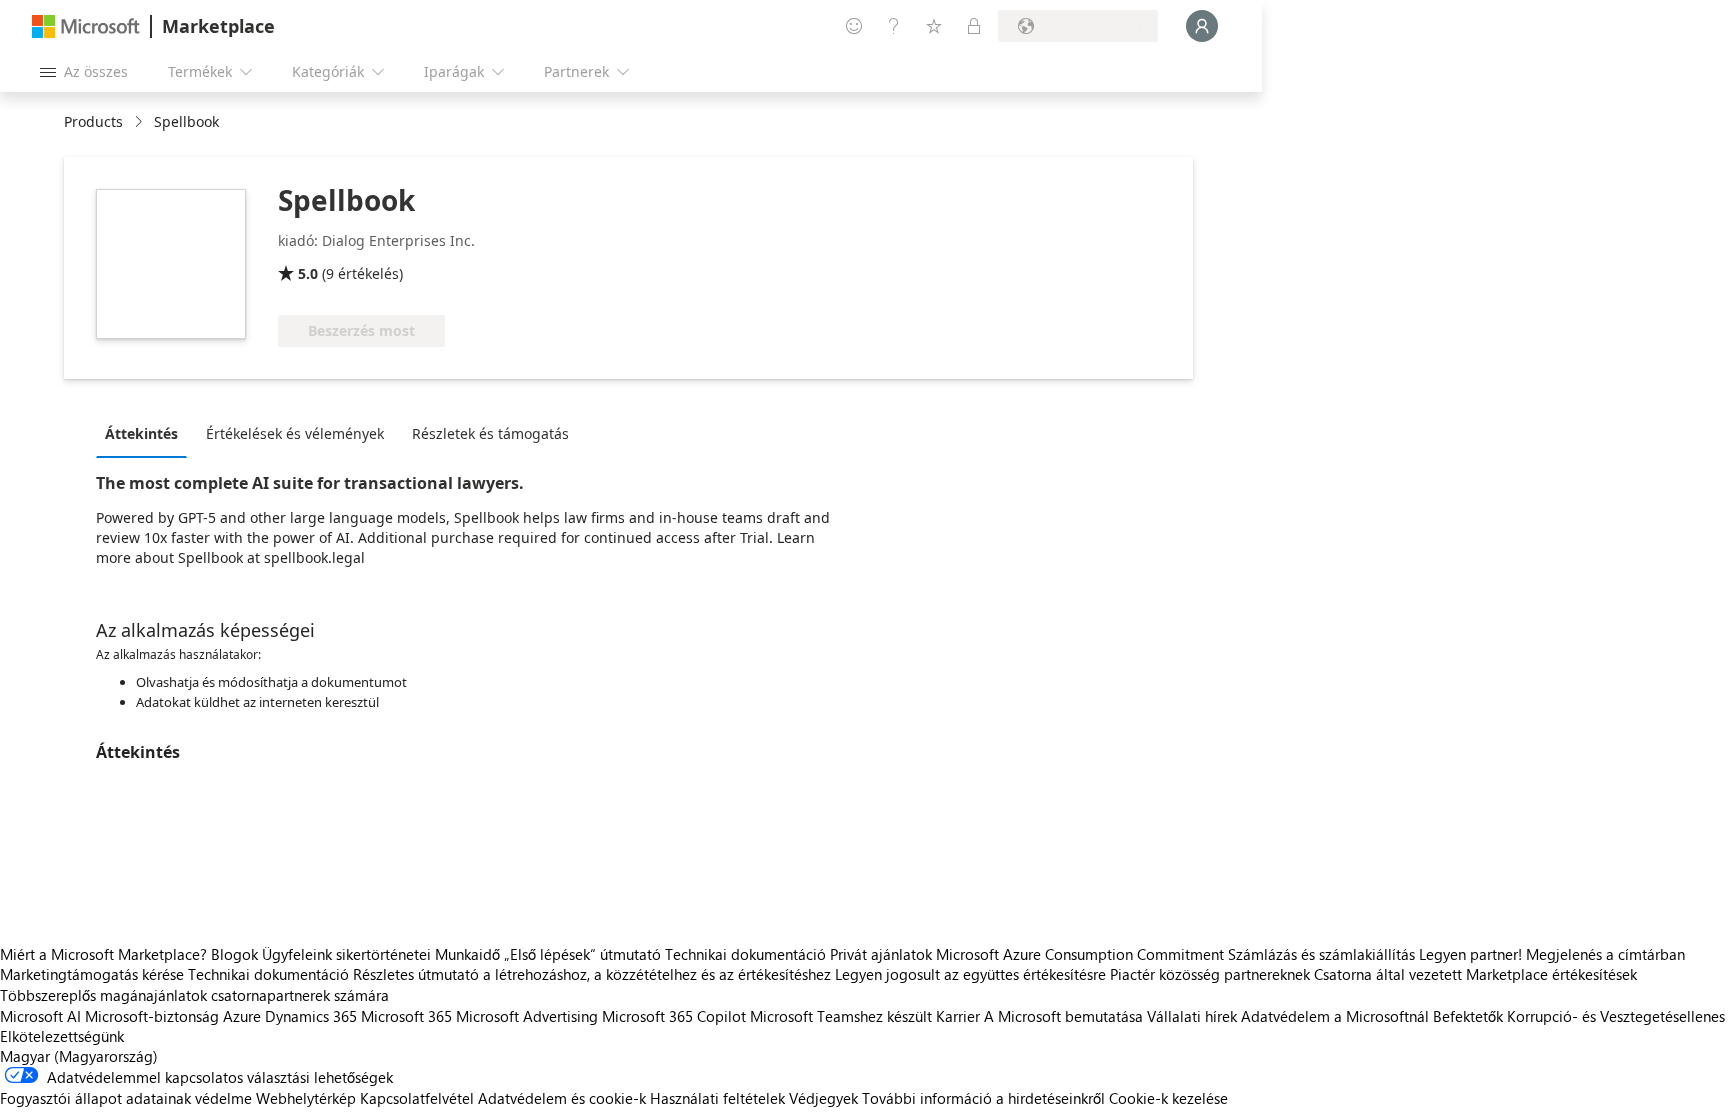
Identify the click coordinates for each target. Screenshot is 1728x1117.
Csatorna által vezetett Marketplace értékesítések (1475, 974)
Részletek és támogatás (490, 433)
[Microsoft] (86, 26)
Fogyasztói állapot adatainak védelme (126, 1098)
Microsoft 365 (406, 1016)
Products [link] (93, 121)
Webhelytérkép (306, 1098)
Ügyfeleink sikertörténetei (346, 954)
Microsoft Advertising (527, 1016)
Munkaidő (467, 954)
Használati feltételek (717, 1098)
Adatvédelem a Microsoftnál (1335, 1016)
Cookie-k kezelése (1168, 1098)
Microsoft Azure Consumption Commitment (1082, 954)
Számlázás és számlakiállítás (1321, 954)
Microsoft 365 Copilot (674, 1016)
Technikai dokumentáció (745, 954)
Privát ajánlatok (881, 954)
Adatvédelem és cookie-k (562, 1098)
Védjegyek (823, 1098)
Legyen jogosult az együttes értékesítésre (970, 974)
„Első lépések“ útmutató (582, 954)
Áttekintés (141, 433)
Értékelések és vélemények (295, 433)
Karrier (958, 1016)
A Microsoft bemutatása (1063, 1016)
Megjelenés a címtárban (1605, 954)
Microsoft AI (40, 1016)
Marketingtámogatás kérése (92, 974)
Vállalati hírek (1192, 1016)
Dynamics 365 (311, 1016)
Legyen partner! (1470, 954)
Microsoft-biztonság (152, 1016)
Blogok (234, 954)
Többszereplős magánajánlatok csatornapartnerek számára (194, 995)
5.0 (308, 273)
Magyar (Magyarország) (79, 1056)
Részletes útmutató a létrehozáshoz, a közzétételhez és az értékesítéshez (592, 974)
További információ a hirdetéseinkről (983, 1098)
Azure (242, 1016)
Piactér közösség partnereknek (1210, 974)
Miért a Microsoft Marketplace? (103, 954)
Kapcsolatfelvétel (417, 1098)
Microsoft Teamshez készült (841, 1016)
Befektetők (1468, 1016)
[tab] (146, 433)
